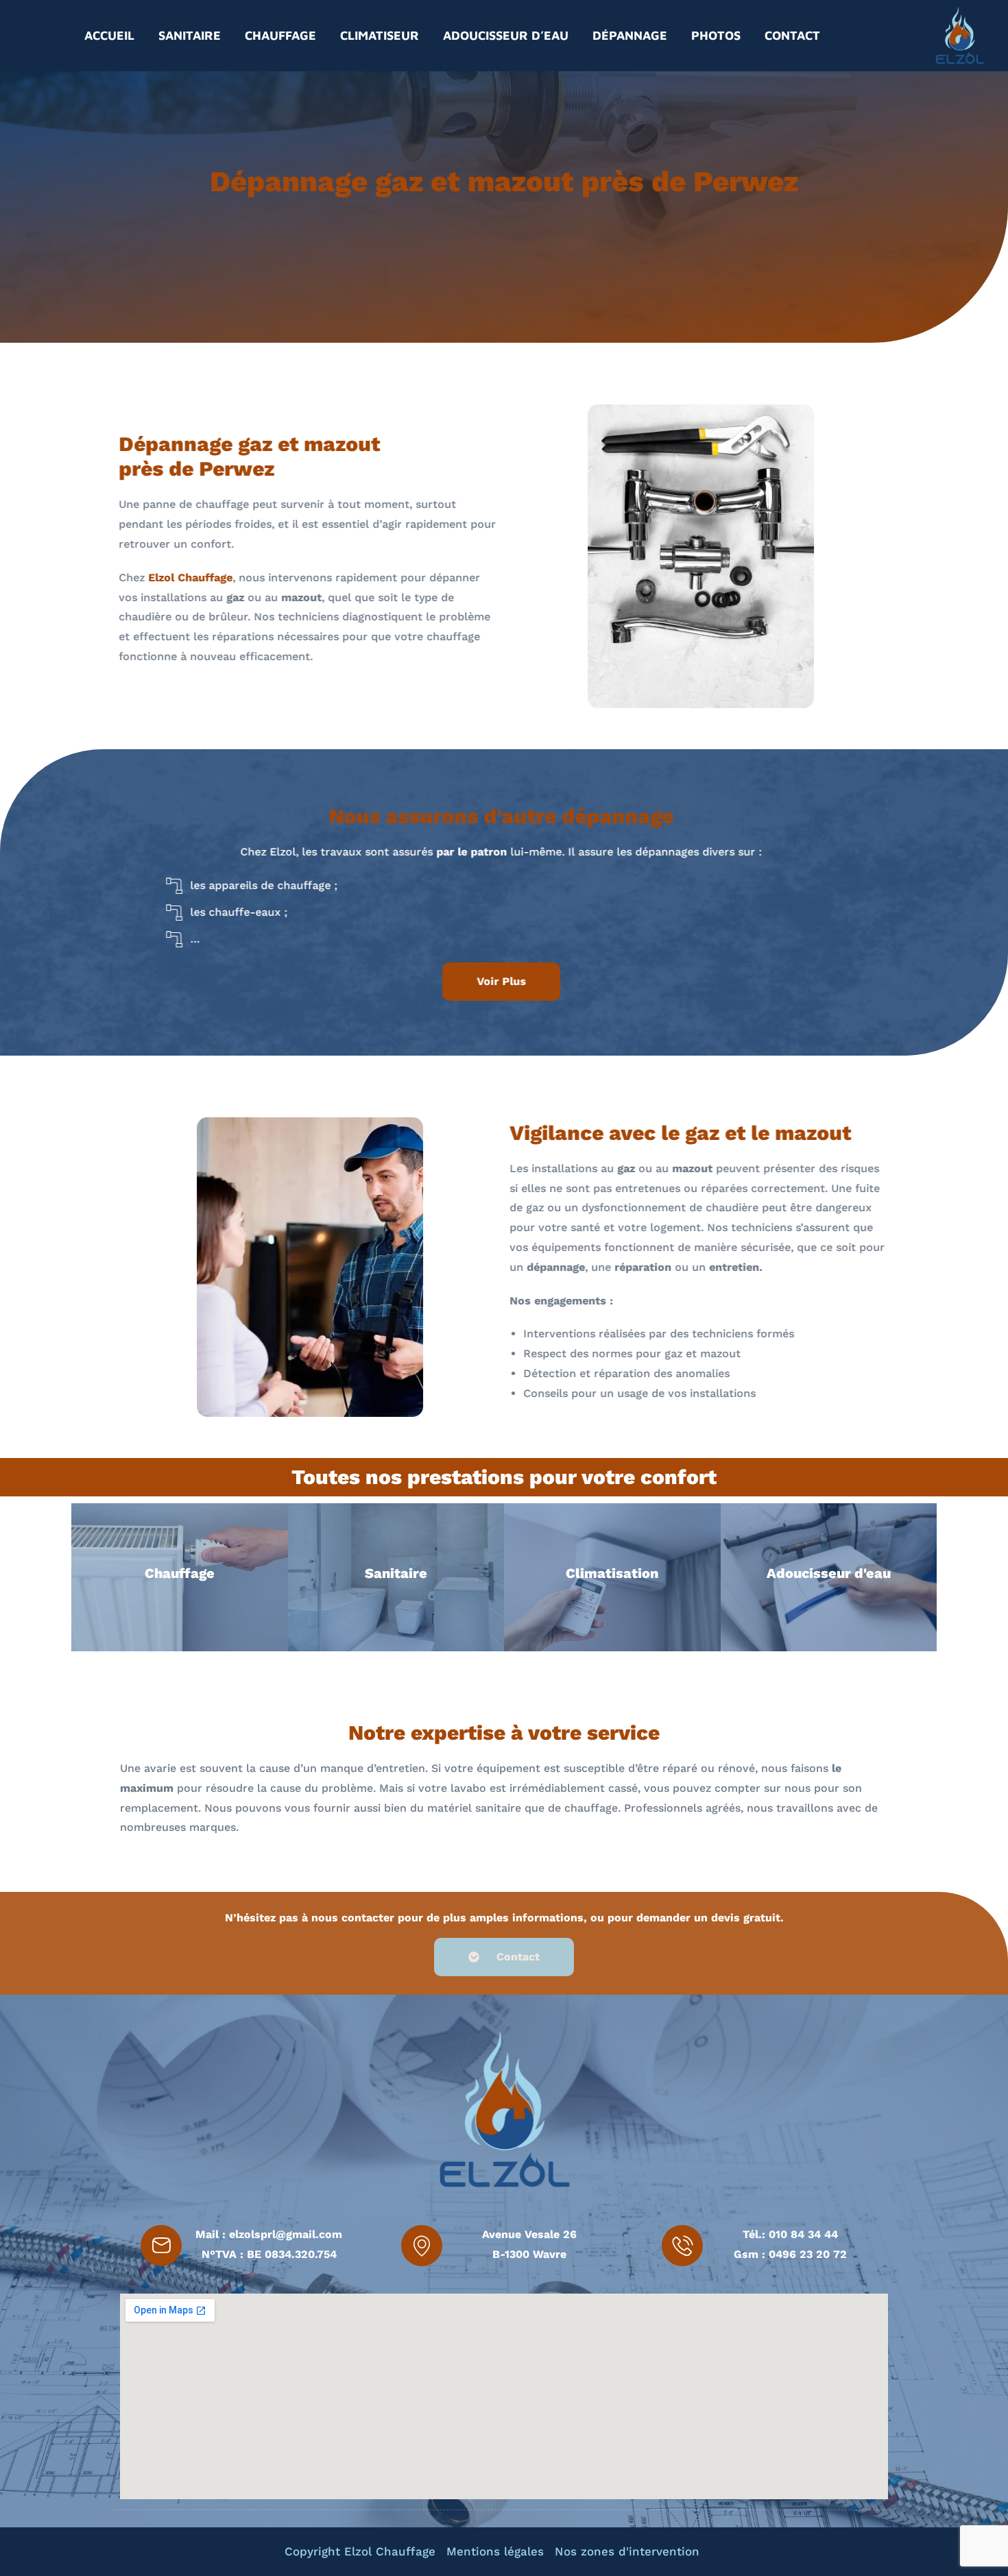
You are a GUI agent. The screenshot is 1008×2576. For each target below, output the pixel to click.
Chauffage (280, 35)
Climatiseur (380, 35)
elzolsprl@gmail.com (286, 2234)
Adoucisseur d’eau (506, 35)
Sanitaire (190, 35)
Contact (792, 35)
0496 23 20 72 (808, 2254)
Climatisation (612, 1573)
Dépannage (630, 35)
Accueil (109, 35)
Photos (716, 35)
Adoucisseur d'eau (829, 1573)
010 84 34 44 (803, 2234)
